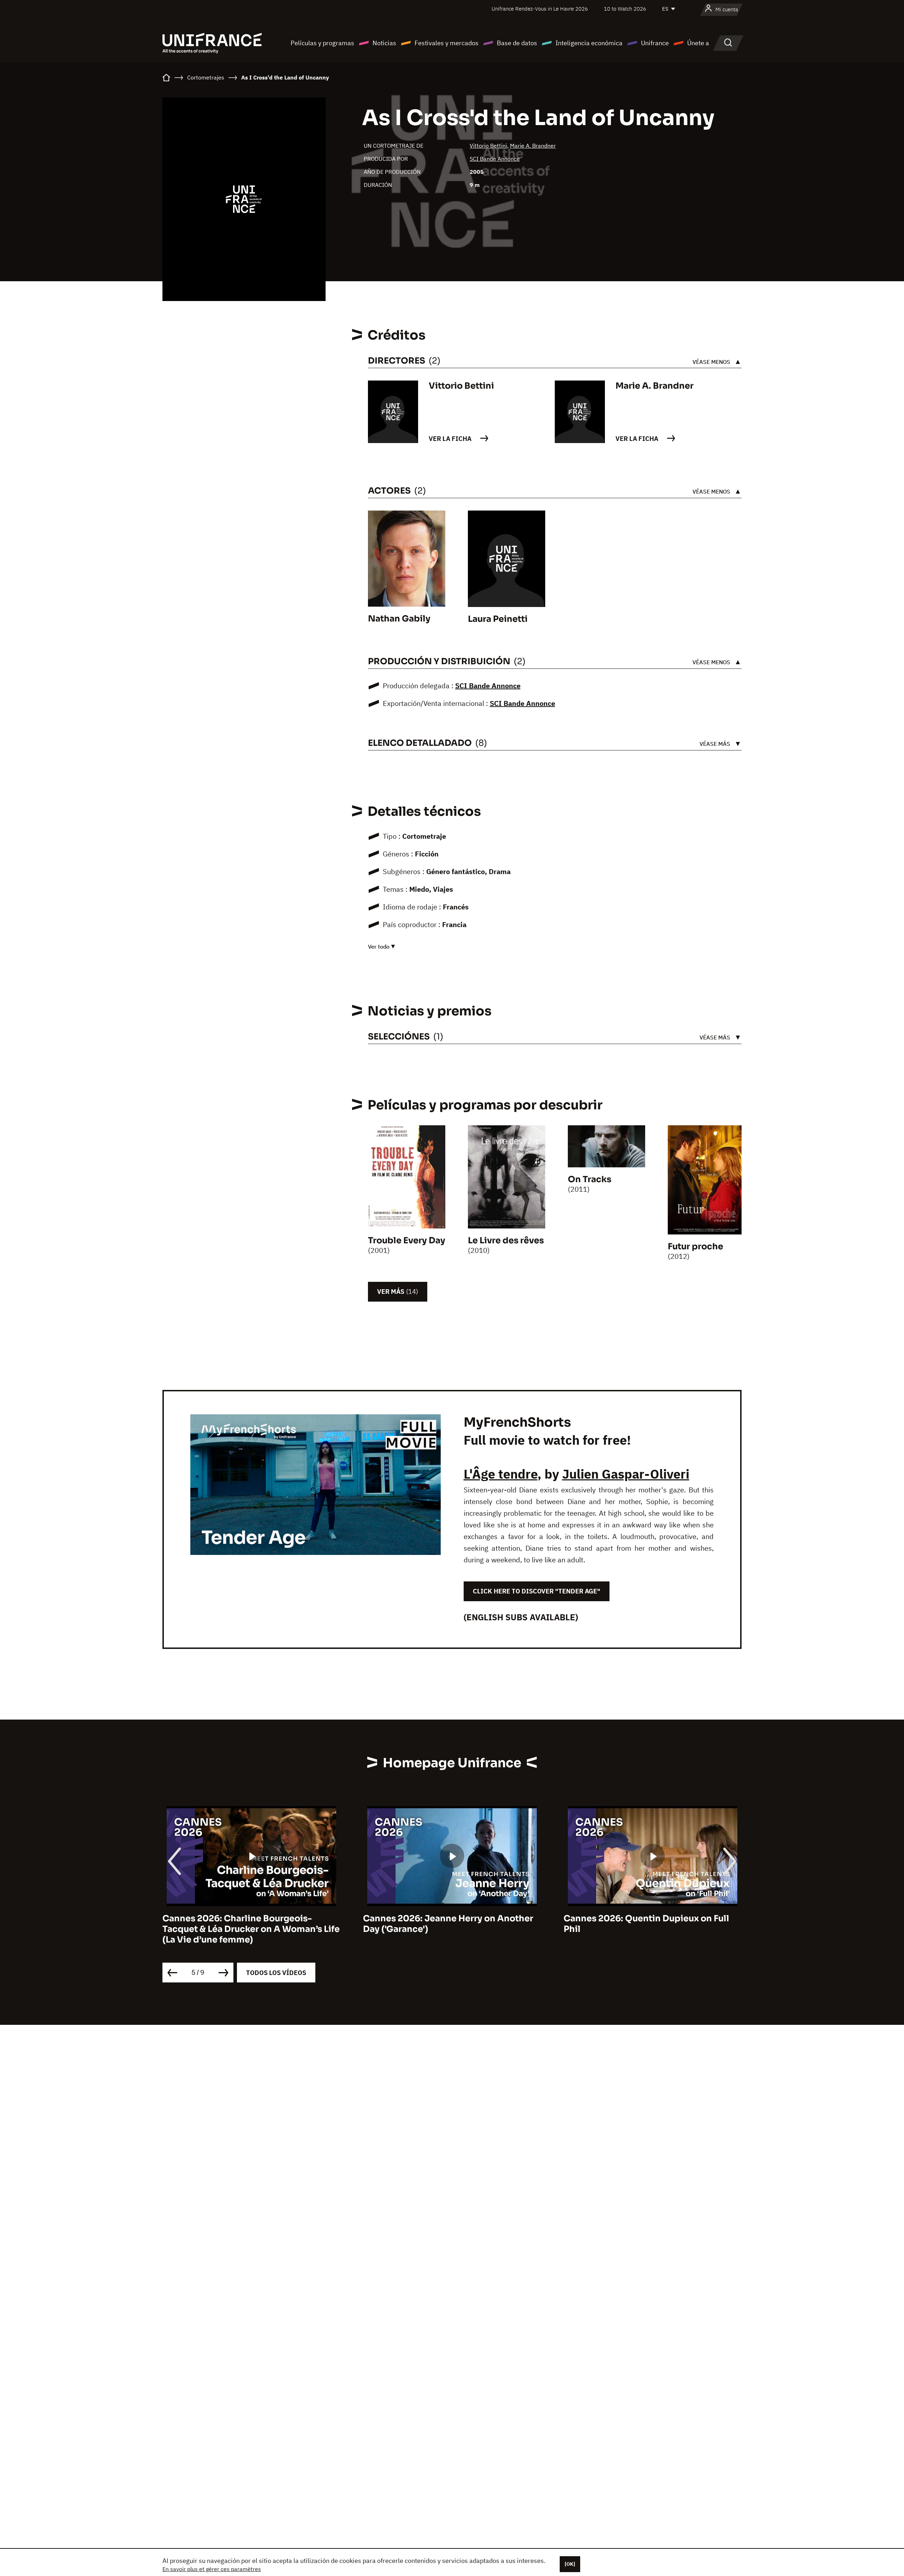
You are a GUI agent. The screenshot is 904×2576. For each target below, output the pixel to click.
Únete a (698, 43)
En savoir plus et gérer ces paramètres (212, 2569)
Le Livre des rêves (506, 1240)
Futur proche (695, 1246)
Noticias (384, 43)
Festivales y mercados (447, 43)
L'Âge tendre (501, 1474)
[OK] (570, 2564)
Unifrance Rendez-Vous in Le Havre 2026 (540, 9)
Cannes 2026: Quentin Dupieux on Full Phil (646, 1924)
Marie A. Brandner (533, 146)
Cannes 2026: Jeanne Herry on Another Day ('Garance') (448, 1924)
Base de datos (517, 43)
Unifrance (655, 43)
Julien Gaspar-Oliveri (626, 1474)
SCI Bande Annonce (495, 159)
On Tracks (590, 1179)
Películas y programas (322, 43)
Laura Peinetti (498, 619)
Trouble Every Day (407, 1240)
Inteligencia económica (589, 43)
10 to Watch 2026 (625, 9)
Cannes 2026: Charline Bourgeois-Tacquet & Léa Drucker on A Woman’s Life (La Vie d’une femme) (251, 1929)
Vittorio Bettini (488, 146)
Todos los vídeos (276, 1973)
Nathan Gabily (399, 619)
